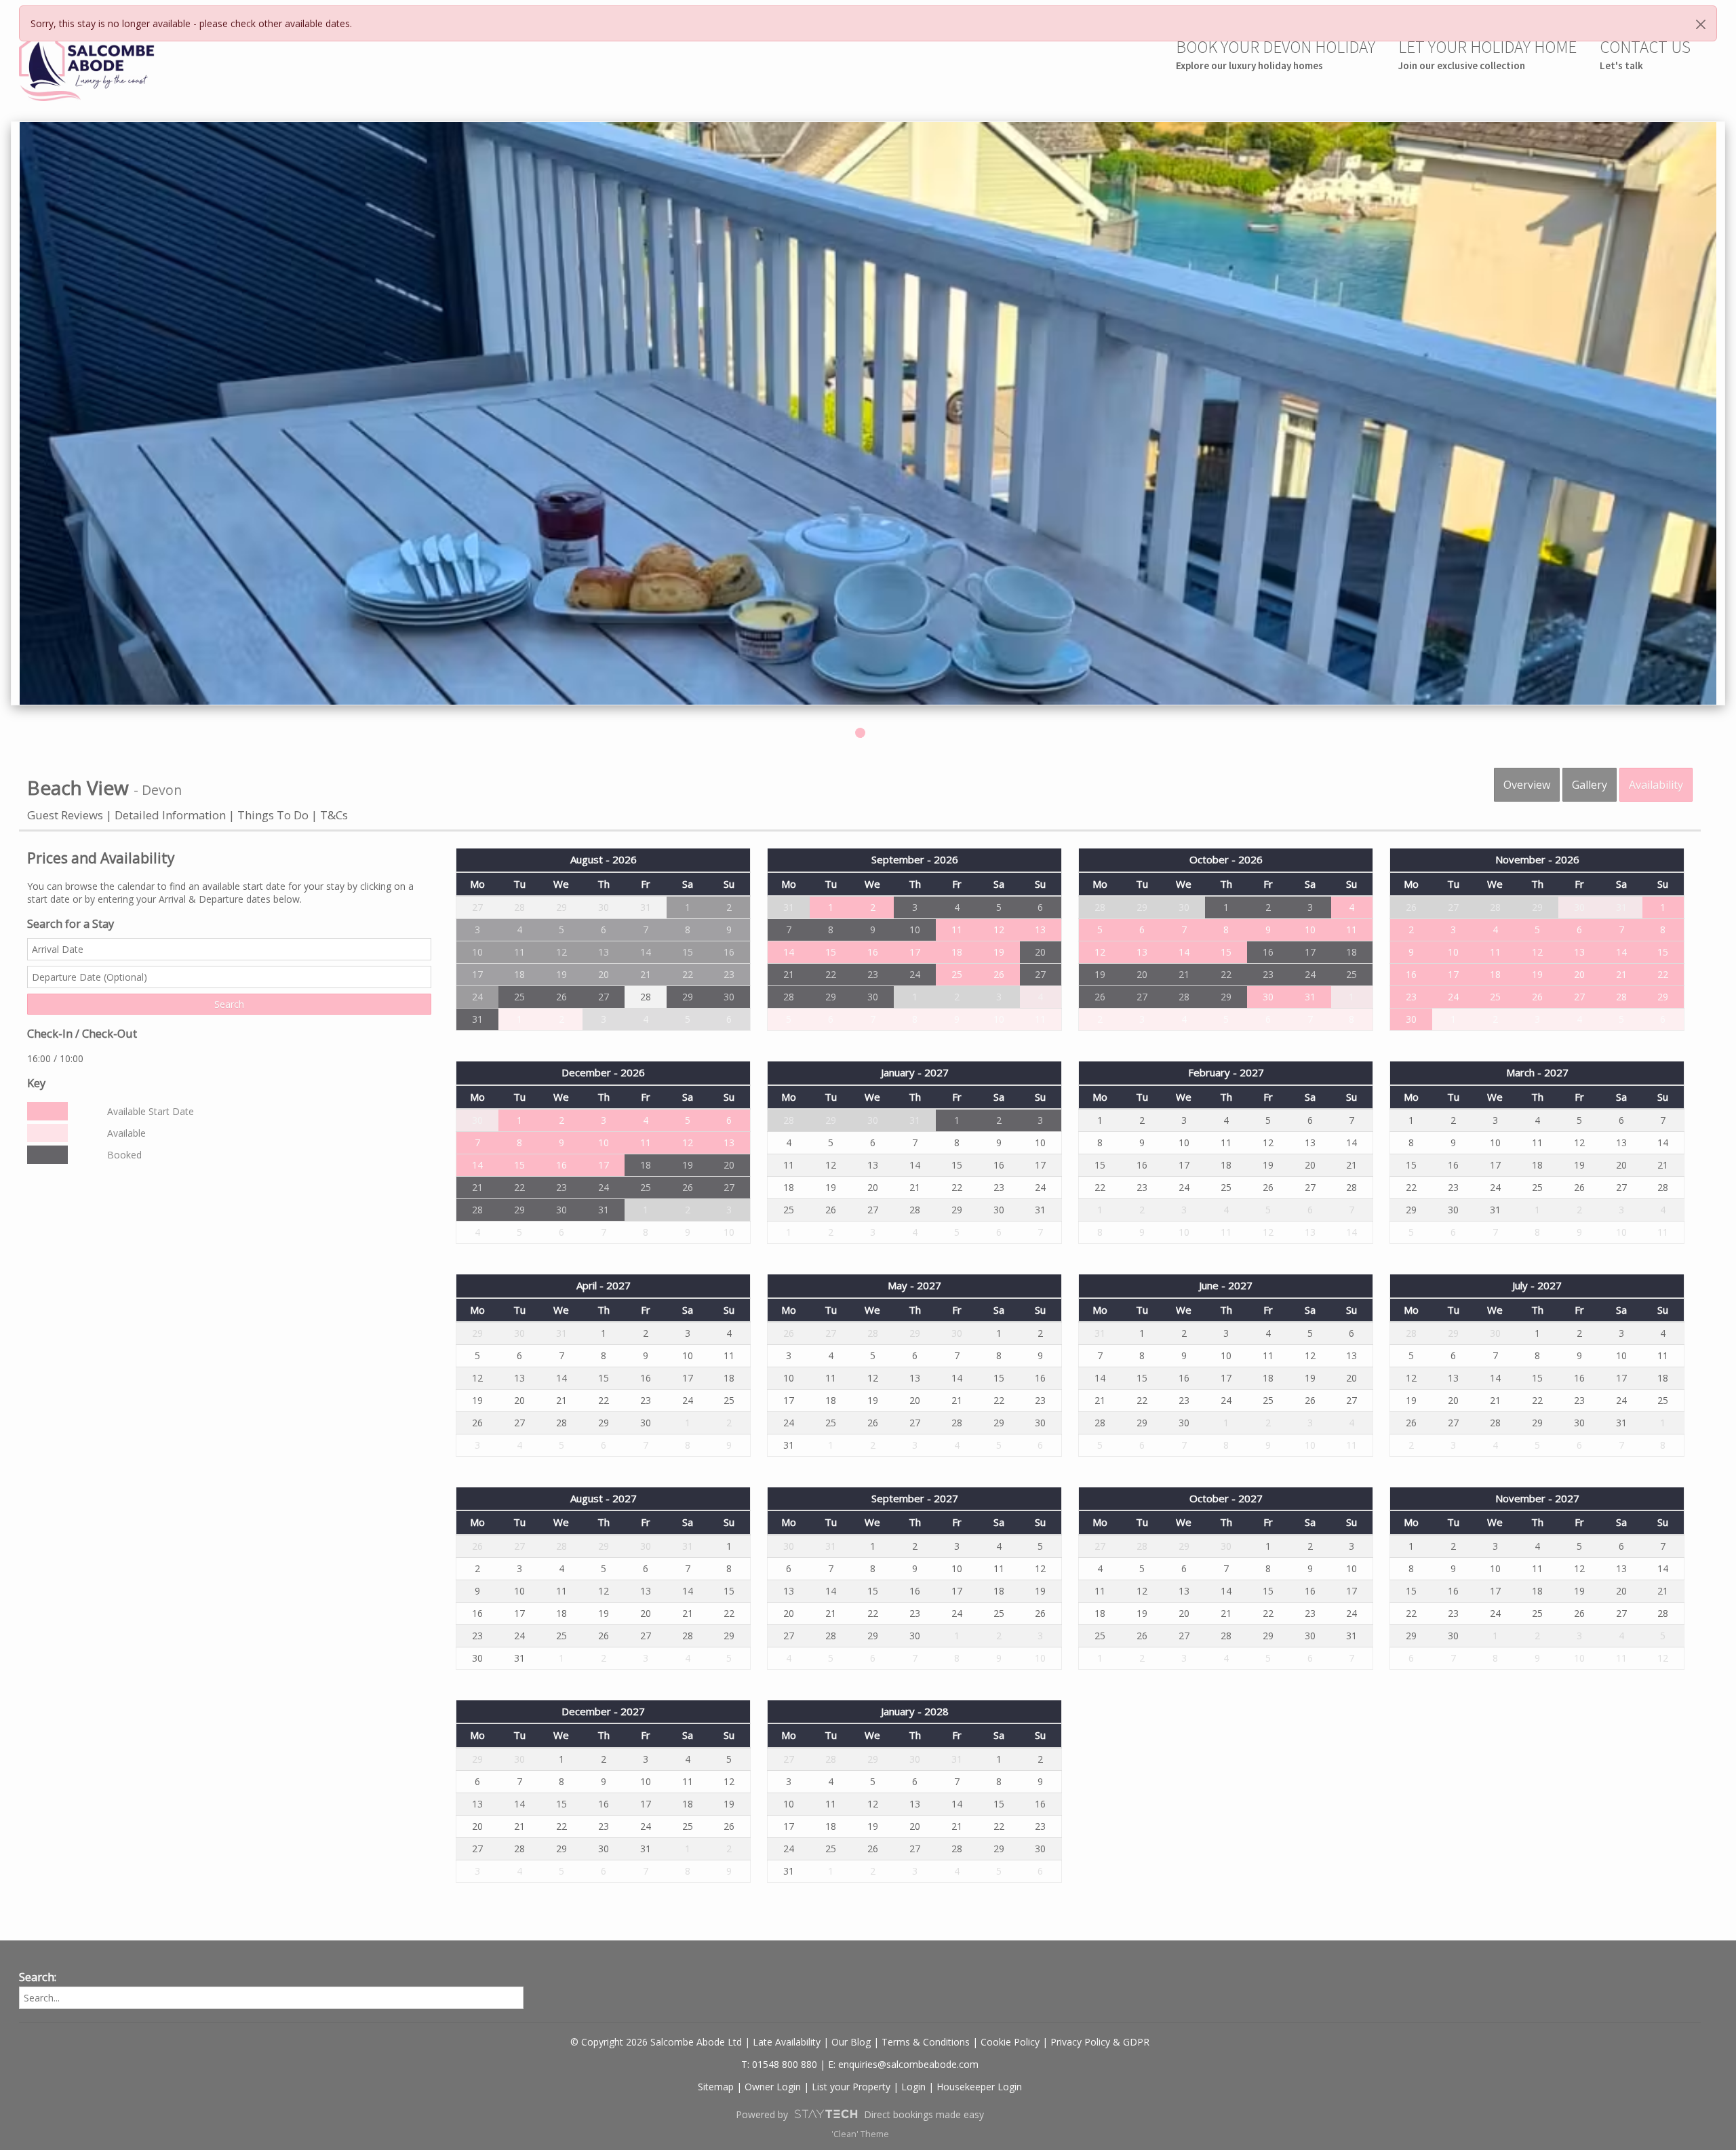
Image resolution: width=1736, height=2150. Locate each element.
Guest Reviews (65, 815)
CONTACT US (1645, 54)
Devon (162, 790)
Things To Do (273, 815)
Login (913, 2087)
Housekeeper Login (979, 2087)
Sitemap (716, 2087)
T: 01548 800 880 (779, 2064)
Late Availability (787, 2042)
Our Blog (851, 2042)
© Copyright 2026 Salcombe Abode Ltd (656, 2042)
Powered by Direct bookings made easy (860, 2114)
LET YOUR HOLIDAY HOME (1487, 54)
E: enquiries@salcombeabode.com (903, 2064)
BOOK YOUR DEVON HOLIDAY (1276, 54)
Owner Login (773, 2087)
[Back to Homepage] (87, 66)
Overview (1527, 785)
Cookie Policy (1010, 2042)
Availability (1656, 785)
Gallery (1590, 785)
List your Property (851, 2087)
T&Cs (334, 815)
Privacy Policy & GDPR (1100, 2042)
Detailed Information (170, 815)
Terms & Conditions (926, 2042)
